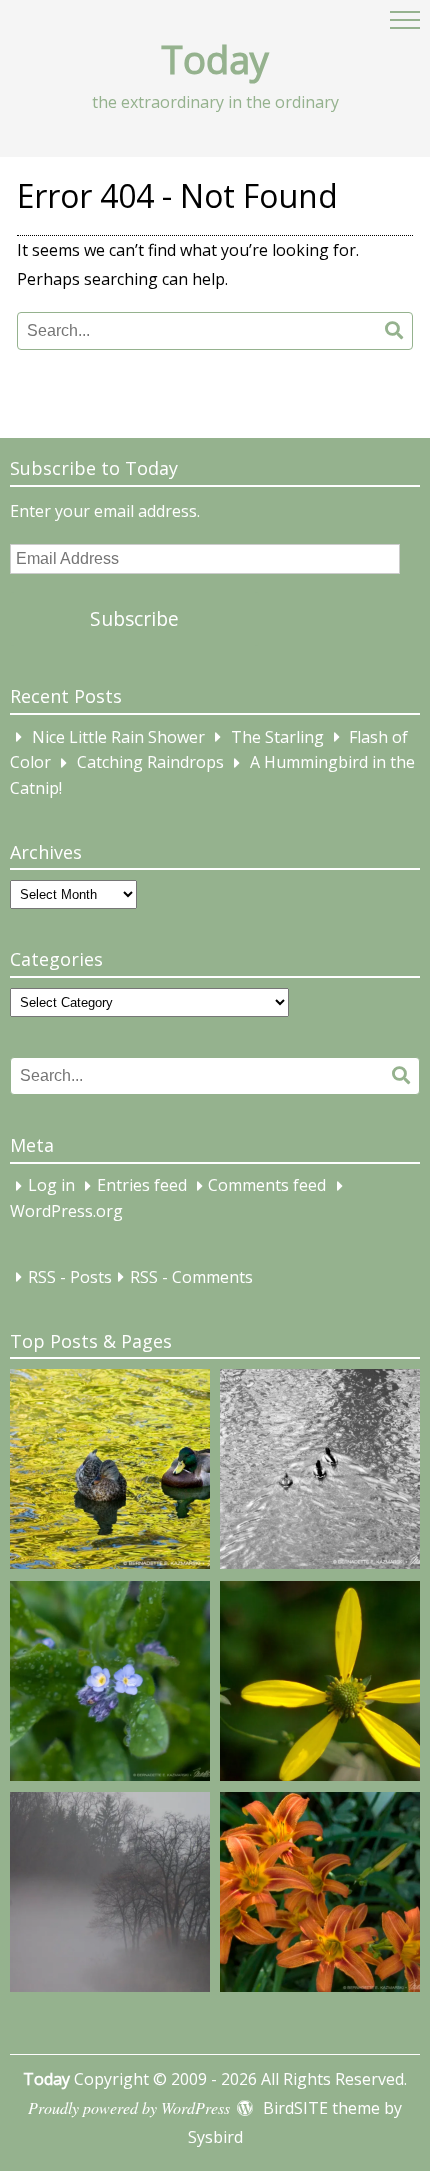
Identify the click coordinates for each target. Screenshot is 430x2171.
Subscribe (134, 618)
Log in (51, 1186)
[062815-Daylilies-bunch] (320, 1896)
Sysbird (215, 2137)
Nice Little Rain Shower (118, 737)
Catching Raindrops (150, 763)
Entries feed (142, 1186)
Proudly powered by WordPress (129, 2107)
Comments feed (267, 1186)
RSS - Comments (191, 1277)
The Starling (277, 737)
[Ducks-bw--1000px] (320, 1473)
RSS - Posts (70, 1277)
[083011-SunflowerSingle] (320, 1685)
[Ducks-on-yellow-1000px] (110, 1473)
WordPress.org (66, 1211)
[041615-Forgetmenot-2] (110, 1685)
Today (215, 59)
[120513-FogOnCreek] (110, 1896)
